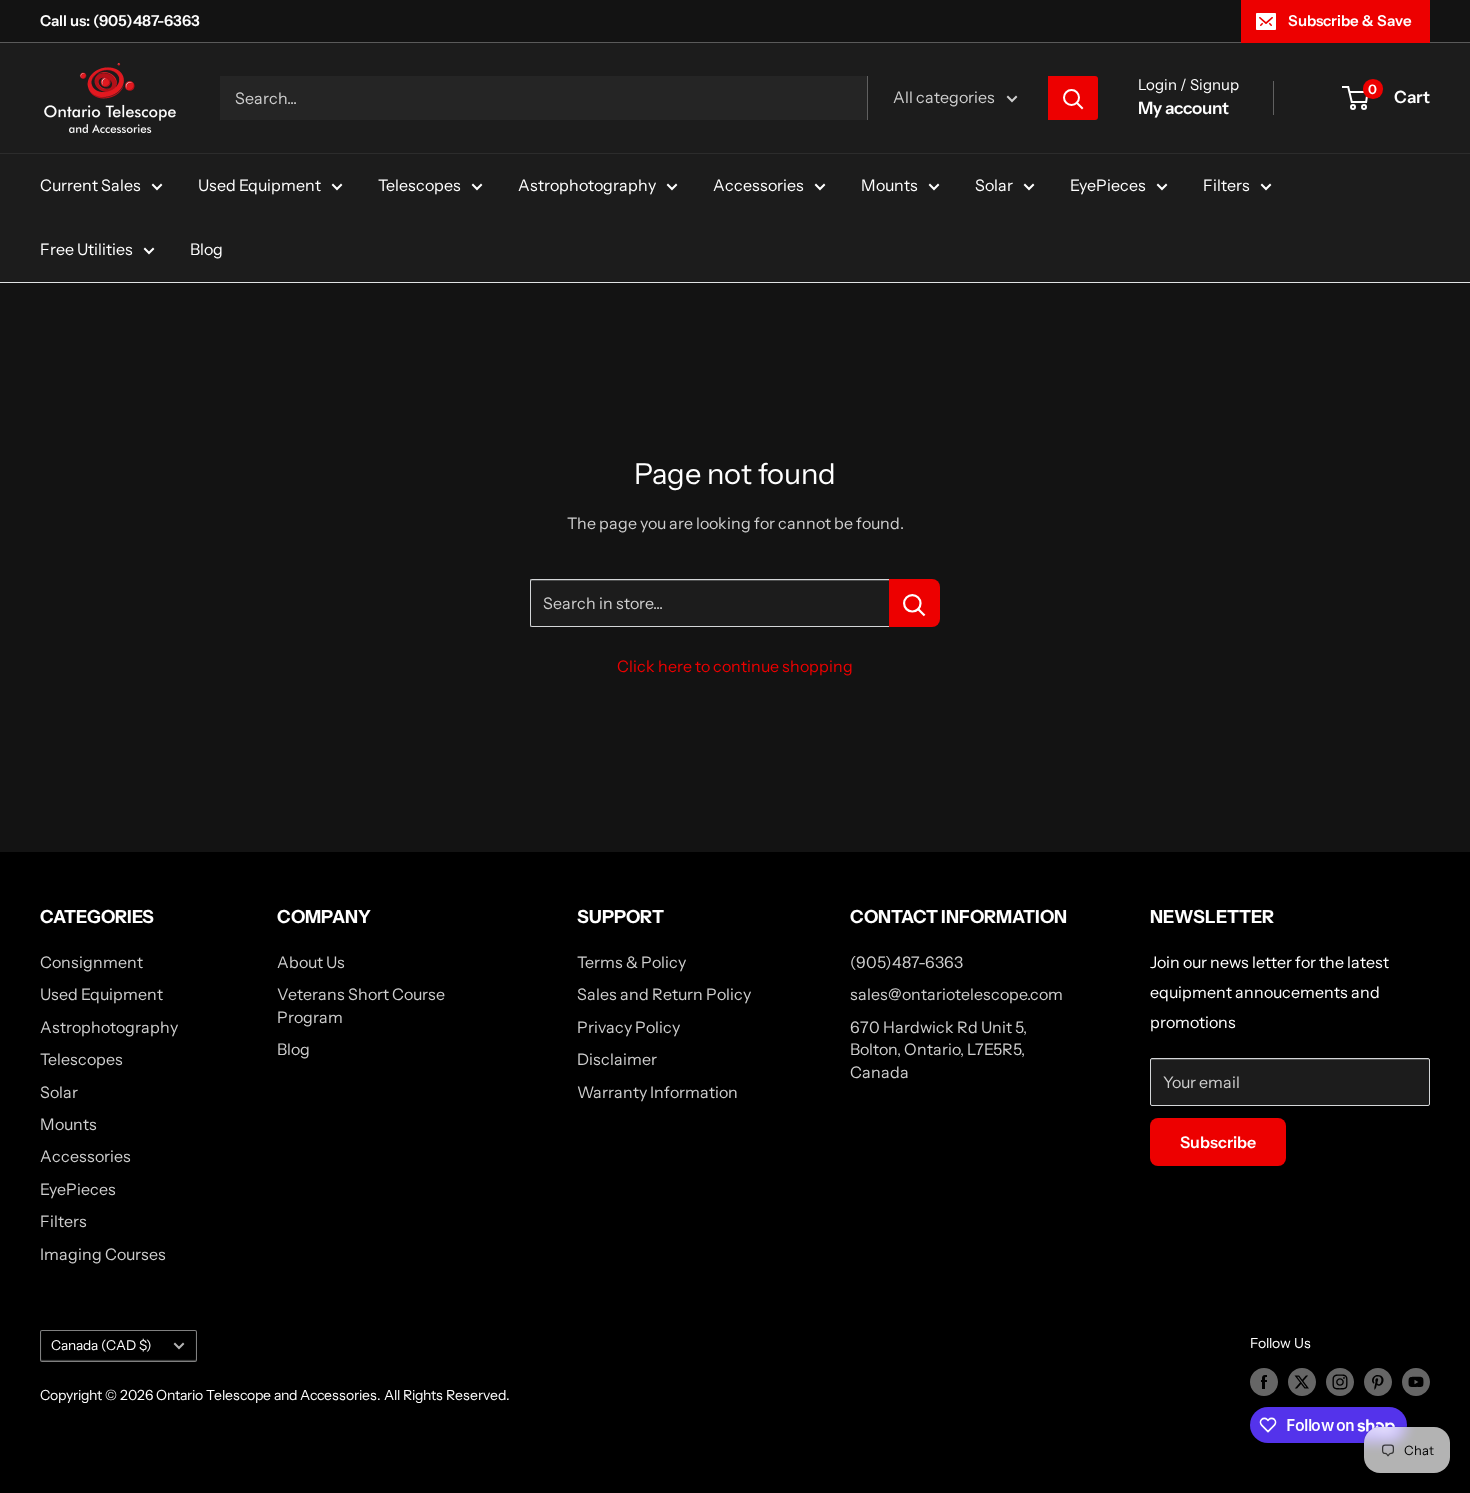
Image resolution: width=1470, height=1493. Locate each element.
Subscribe (1218, 1142)
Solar (994, 185)
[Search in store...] (914, 603)
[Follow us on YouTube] (1416, 1381)
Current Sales (90, 185)
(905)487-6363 (906, 962)
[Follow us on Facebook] (1264, 1381)
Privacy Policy (628, 1027)
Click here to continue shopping (735, 666)
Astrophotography (587, 185)
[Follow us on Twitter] (1302, 1381)
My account (1183, 108)
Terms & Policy (631, 962)
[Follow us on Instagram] (1340, 1381)
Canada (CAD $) (101, 1345)
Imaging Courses (103, 1254)
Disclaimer (617, 1059)
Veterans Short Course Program (361, 1005)
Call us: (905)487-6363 (120, 20)
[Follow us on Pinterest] (1378, 1381)
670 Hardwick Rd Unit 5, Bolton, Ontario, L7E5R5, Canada (938, 1049)
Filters (1226, 185)
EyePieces (1108, 185)
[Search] (1073, 98)
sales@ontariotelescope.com (956, 994)
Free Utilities (86, 249)
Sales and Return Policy (664, 994)
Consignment (91, 962)
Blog (206, 249)
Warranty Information (657, 1092)
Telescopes (419, 185)
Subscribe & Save (1350, 20)
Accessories (758, 185)
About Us (311, 962)
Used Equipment (259, 185)
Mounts (889, 185)
